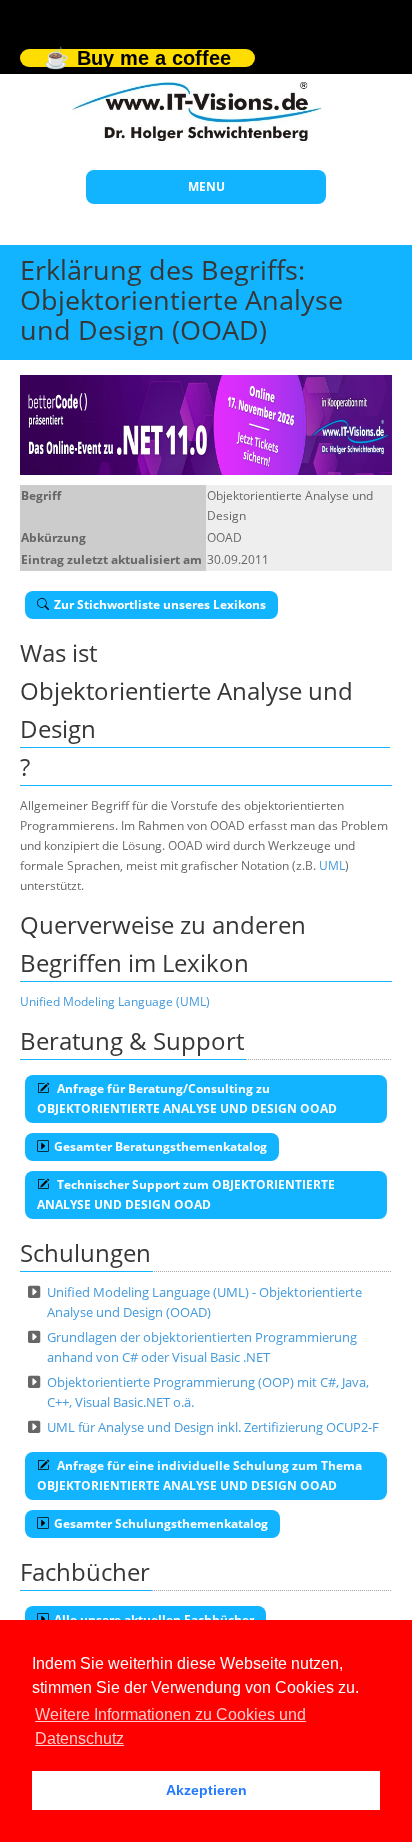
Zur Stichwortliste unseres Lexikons (160, 604)
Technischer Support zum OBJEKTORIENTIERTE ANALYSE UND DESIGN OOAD (186, 1194)
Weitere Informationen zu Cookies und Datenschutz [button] (170, 1726)
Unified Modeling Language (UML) (115, 1001)
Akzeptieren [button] (206, 1790)
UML (332, 865)
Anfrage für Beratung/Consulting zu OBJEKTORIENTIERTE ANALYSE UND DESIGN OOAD (187, 1098)
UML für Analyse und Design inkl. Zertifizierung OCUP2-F (213, 1427)
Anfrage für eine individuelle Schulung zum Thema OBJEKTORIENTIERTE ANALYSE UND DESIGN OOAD (199, 1475)
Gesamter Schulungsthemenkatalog (161, 1523)
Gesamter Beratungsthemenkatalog (160, 1146)
